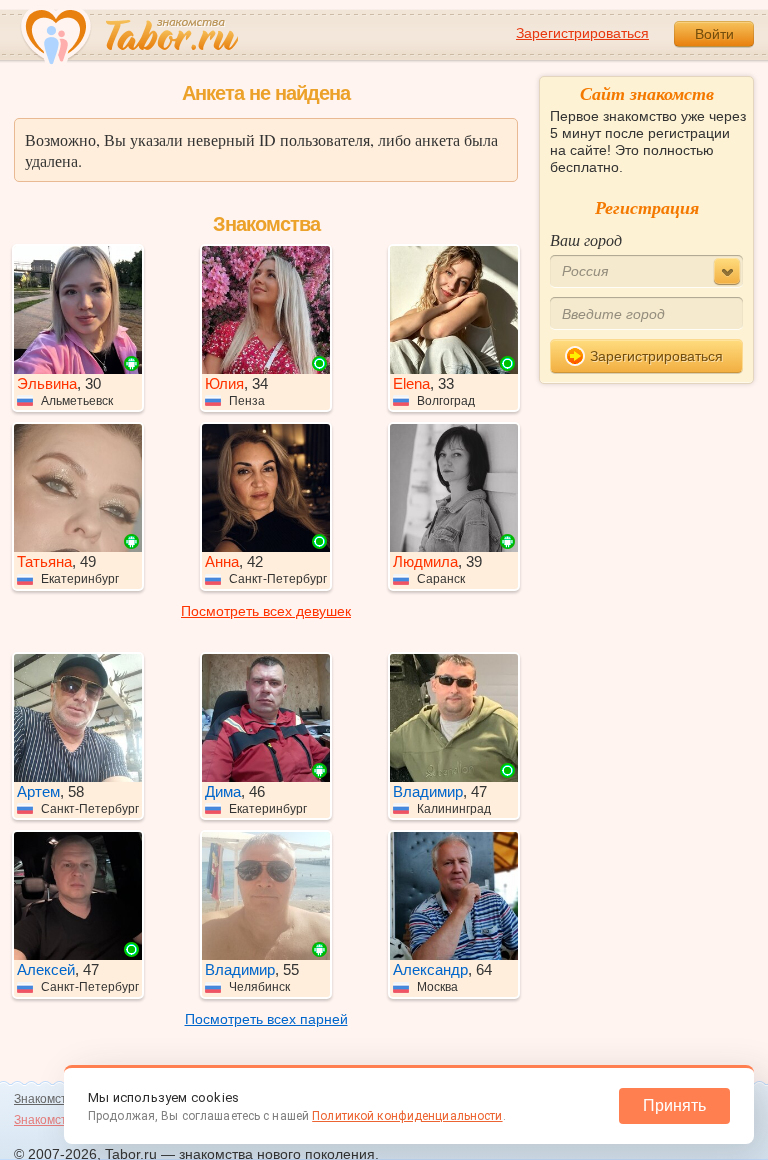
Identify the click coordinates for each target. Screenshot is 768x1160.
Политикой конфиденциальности (407, 1116)
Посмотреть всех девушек (266, 611)
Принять (674, 1105)
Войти (714, 34)
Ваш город (586, 239)
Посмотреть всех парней (266, 1019)
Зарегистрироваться (582, 33)
